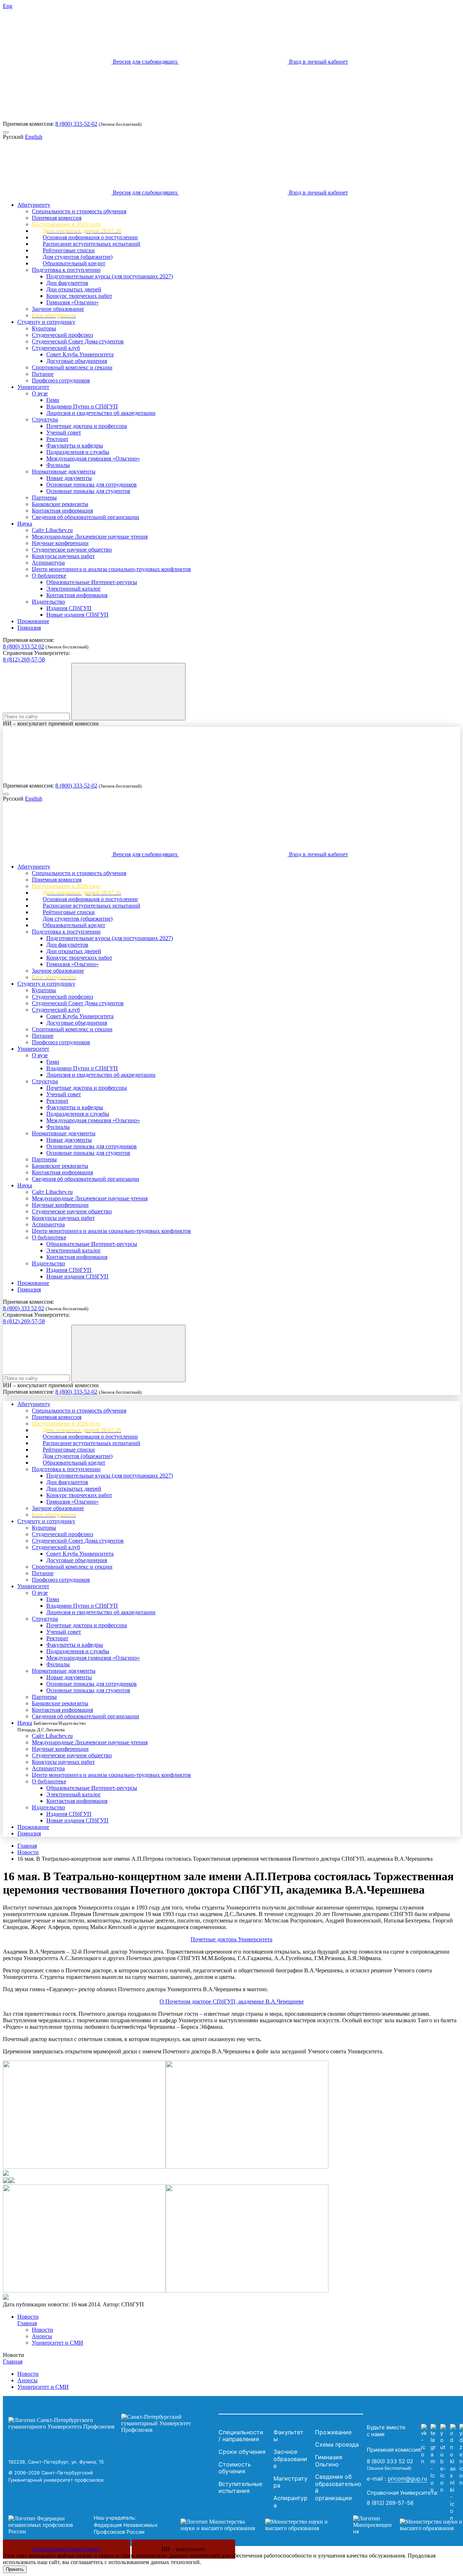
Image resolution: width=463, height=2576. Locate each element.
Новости (28, 1852)
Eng (8, 6)
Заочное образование (58, 309)
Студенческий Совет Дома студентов (78, 341)
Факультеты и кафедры (75, 445)
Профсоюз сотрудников (61, 380)
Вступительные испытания (240, 2487)
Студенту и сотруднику (46, 322)
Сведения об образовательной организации (86, 517)
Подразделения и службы (78, 452)
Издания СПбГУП (69, 608)
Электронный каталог (74, 589)
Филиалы (58, 465)
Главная (27, 1846)
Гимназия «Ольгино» (73, 302)
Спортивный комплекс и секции (72, 367)
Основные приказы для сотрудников (92, 485)
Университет (33, 387)
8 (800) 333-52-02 (76, 124)
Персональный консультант (67, 2549)
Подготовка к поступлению (66, 270)
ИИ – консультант (183, 2549)
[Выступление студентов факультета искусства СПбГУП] (84, 2291)
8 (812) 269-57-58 (24, 659)
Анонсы (42, 2336)
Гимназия (29, 628)
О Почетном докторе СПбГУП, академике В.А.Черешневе (232, 2001)
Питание (43, 374)
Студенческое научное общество (72, 550)
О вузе (40, 393)
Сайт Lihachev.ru (52, 530)
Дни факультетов (67, 283)
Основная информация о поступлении (90, 237)
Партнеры (44, 498)
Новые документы (69, 478)
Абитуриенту (34, 205)
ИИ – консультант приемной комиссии (51, 723)
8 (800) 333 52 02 (24, 646)
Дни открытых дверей (74, 289)
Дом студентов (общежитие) (78, 257)
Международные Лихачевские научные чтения (90, 537)
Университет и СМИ (58, 2343)
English (34, 137)
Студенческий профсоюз (62, 335)
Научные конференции (60, 543)
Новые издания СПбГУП (77, 615)
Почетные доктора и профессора (87, 426)
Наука (25, 524)
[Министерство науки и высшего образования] (256, 2525)
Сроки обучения (242, 2452)
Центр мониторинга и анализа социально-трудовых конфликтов (111, 569)
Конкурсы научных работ (63, 556)
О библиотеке (49, 576)
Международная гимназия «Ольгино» (93, 458)
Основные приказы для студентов (88, 491)
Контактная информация (62, 511)
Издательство (48, 602)
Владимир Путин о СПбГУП (82, 406)
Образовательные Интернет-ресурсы (92, 582)
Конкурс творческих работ (79, 296)
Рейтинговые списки (69, 250)
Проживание (33, 621)
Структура (45, 419)
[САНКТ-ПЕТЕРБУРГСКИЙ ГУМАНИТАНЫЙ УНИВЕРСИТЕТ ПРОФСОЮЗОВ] (112, 2423)
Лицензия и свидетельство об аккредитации (101, 413)
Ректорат (57, 439)
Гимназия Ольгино (329, 2461)
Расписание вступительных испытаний (92, 244)
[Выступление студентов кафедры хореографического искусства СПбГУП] (84, 2167)
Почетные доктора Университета (231, 1939)
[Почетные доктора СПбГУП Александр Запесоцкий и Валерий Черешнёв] (6, 2174)
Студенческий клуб (56, 348)
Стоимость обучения (235, 2468)
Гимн (53, 400)
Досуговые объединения (77, 361)
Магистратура (290, 2482)
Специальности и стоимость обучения (79, 211)
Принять (15, 2569)
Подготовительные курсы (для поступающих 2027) (110, 276)
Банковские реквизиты (60, 504)
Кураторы (44, 328)
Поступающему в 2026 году (66, 224)
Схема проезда (337, 2444)
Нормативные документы (64, 472)
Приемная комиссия (57, 218)
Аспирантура (48, 563)
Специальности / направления (241, 2436)
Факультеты (288, 2436)
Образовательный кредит (74, 263)
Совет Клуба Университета (80, 354)
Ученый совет (64, 432)
